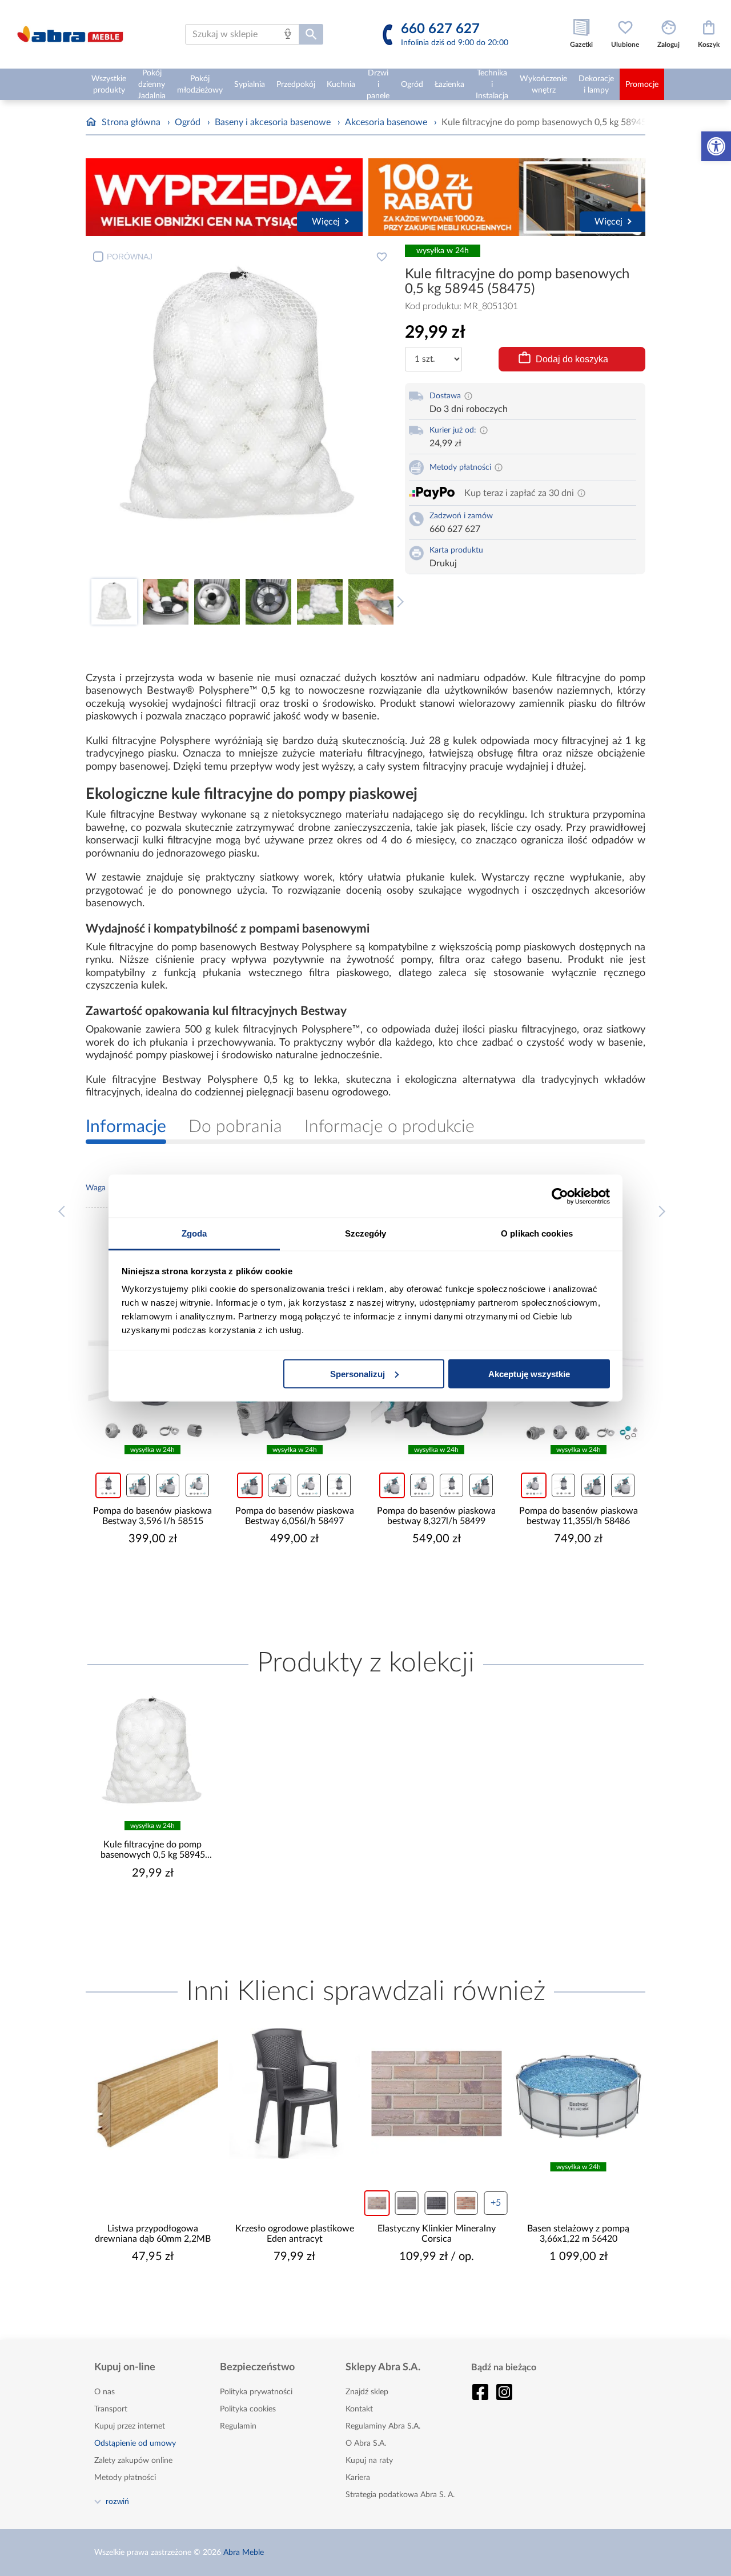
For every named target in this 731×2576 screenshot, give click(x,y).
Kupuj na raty (369, 2461)
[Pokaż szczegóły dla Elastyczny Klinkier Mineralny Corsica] (437, 2093)
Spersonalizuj (358, 1373)
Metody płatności (125, 2478)
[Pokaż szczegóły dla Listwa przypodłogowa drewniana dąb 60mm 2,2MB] (153, 2093)
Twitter (504, 2392)
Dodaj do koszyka (572, 359)
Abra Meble (244, 2553)
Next (398, 602)
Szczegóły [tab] (366, 1233)
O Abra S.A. (366, 2443)
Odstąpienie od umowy (135, 2443)
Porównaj (130, 257)
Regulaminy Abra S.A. (383, 2426)
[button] (716, 146)
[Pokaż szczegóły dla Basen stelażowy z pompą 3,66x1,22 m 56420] (579, 2093)
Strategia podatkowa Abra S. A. (400, 2495)
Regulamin (238, 2426)
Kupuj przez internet (130, 2426)
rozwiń (117, 2501)
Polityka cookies (248, 2409)
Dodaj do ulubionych (381, 257)
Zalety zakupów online (133, 2461)
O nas (105, 2392)
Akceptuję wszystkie (529, 1373)
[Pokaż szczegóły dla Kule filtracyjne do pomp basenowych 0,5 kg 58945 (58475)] (153, 1752)
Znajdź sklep (367, 2392)
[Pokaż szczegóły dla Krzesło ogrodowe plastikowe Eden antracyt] (295, 2093)
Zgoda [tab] (194, 1233)
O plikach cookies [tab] (537, 1233)
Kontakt (359, 2409)
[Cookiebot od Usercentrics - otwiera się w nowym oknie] (560, 1196)
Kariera (358, 2478)
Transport (111, 2409)
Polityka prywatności (256, 2392)
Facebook (480, 2392)
